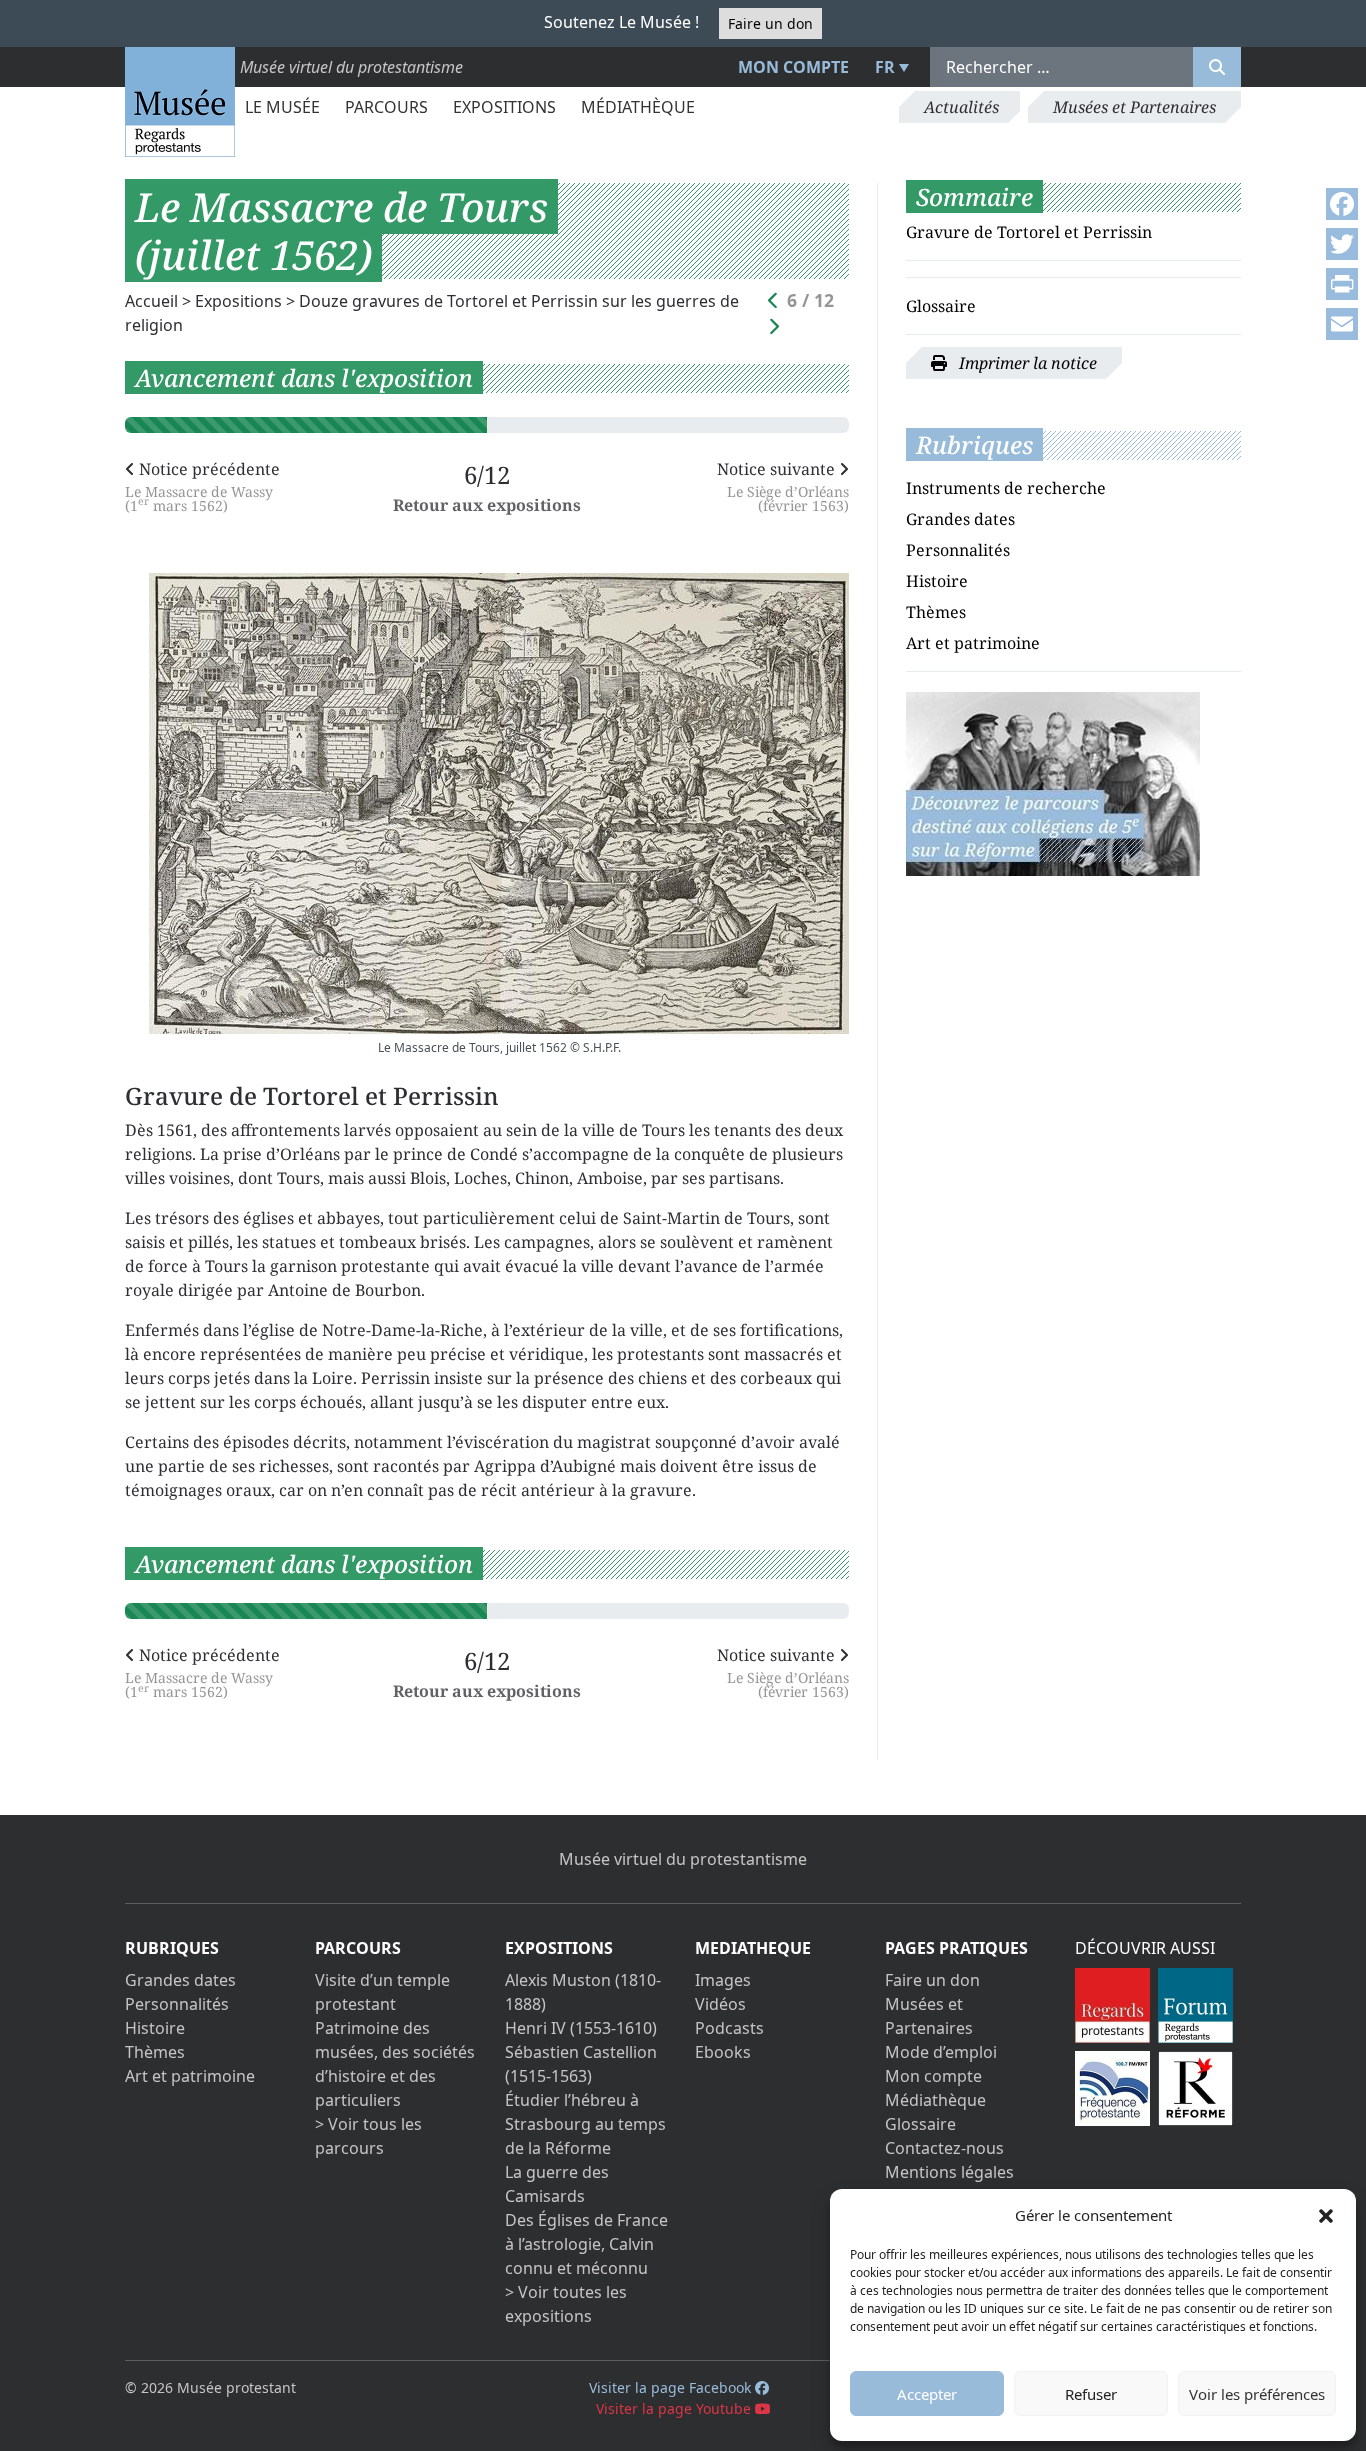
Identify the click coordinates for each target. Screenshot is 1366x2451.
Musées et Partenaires (1134, 107)
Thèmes (936, 612)
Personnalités (958, 550)
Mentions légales (949, 2172)
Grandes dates (960, 519)
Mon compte (793, 67)
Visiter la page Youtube (675, 2408)
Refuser (1091, 2394)
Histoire (937, 581)
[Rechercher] (1217, 67)
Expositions (504, 107)
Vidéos (720, 2004)
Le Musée (282, 107)
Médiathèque (638, 107)
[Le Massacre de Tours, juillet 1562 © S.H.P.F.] (499, 803)
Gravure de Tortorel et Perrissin (1029, 232)
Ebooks (723, 2052)
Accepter (927, 2394)
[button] (1326, 2215)
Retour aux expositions (487, 505)
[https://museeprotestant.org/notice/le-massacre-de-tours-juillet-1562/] (1053, 782)
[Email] (1342, 324)
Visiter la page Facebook (672, 2387)
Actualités (961, 107)
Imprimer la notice (1026, 363)
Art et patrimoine (973, 643)
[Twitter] (1342, 244)
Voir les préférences (1257, 2394)
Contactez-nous (944, 2148)
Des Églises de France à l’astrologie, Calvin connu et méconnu (586, 2244)
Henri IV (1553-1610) (581, 2028)
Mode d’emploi (941, 2052)
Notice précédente (202, 485)
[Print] (1342, 284)
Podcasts (729, 2028)
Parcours (386, 107)
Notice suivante (783, 485)
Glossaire (941, 306)
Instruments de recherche (1006, 488)
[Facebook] (1342, 204)
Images (723, 1980)
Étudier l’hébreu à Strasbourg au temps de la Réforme (585, 2124)
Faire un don (770, 23)
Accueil (151, 301)
